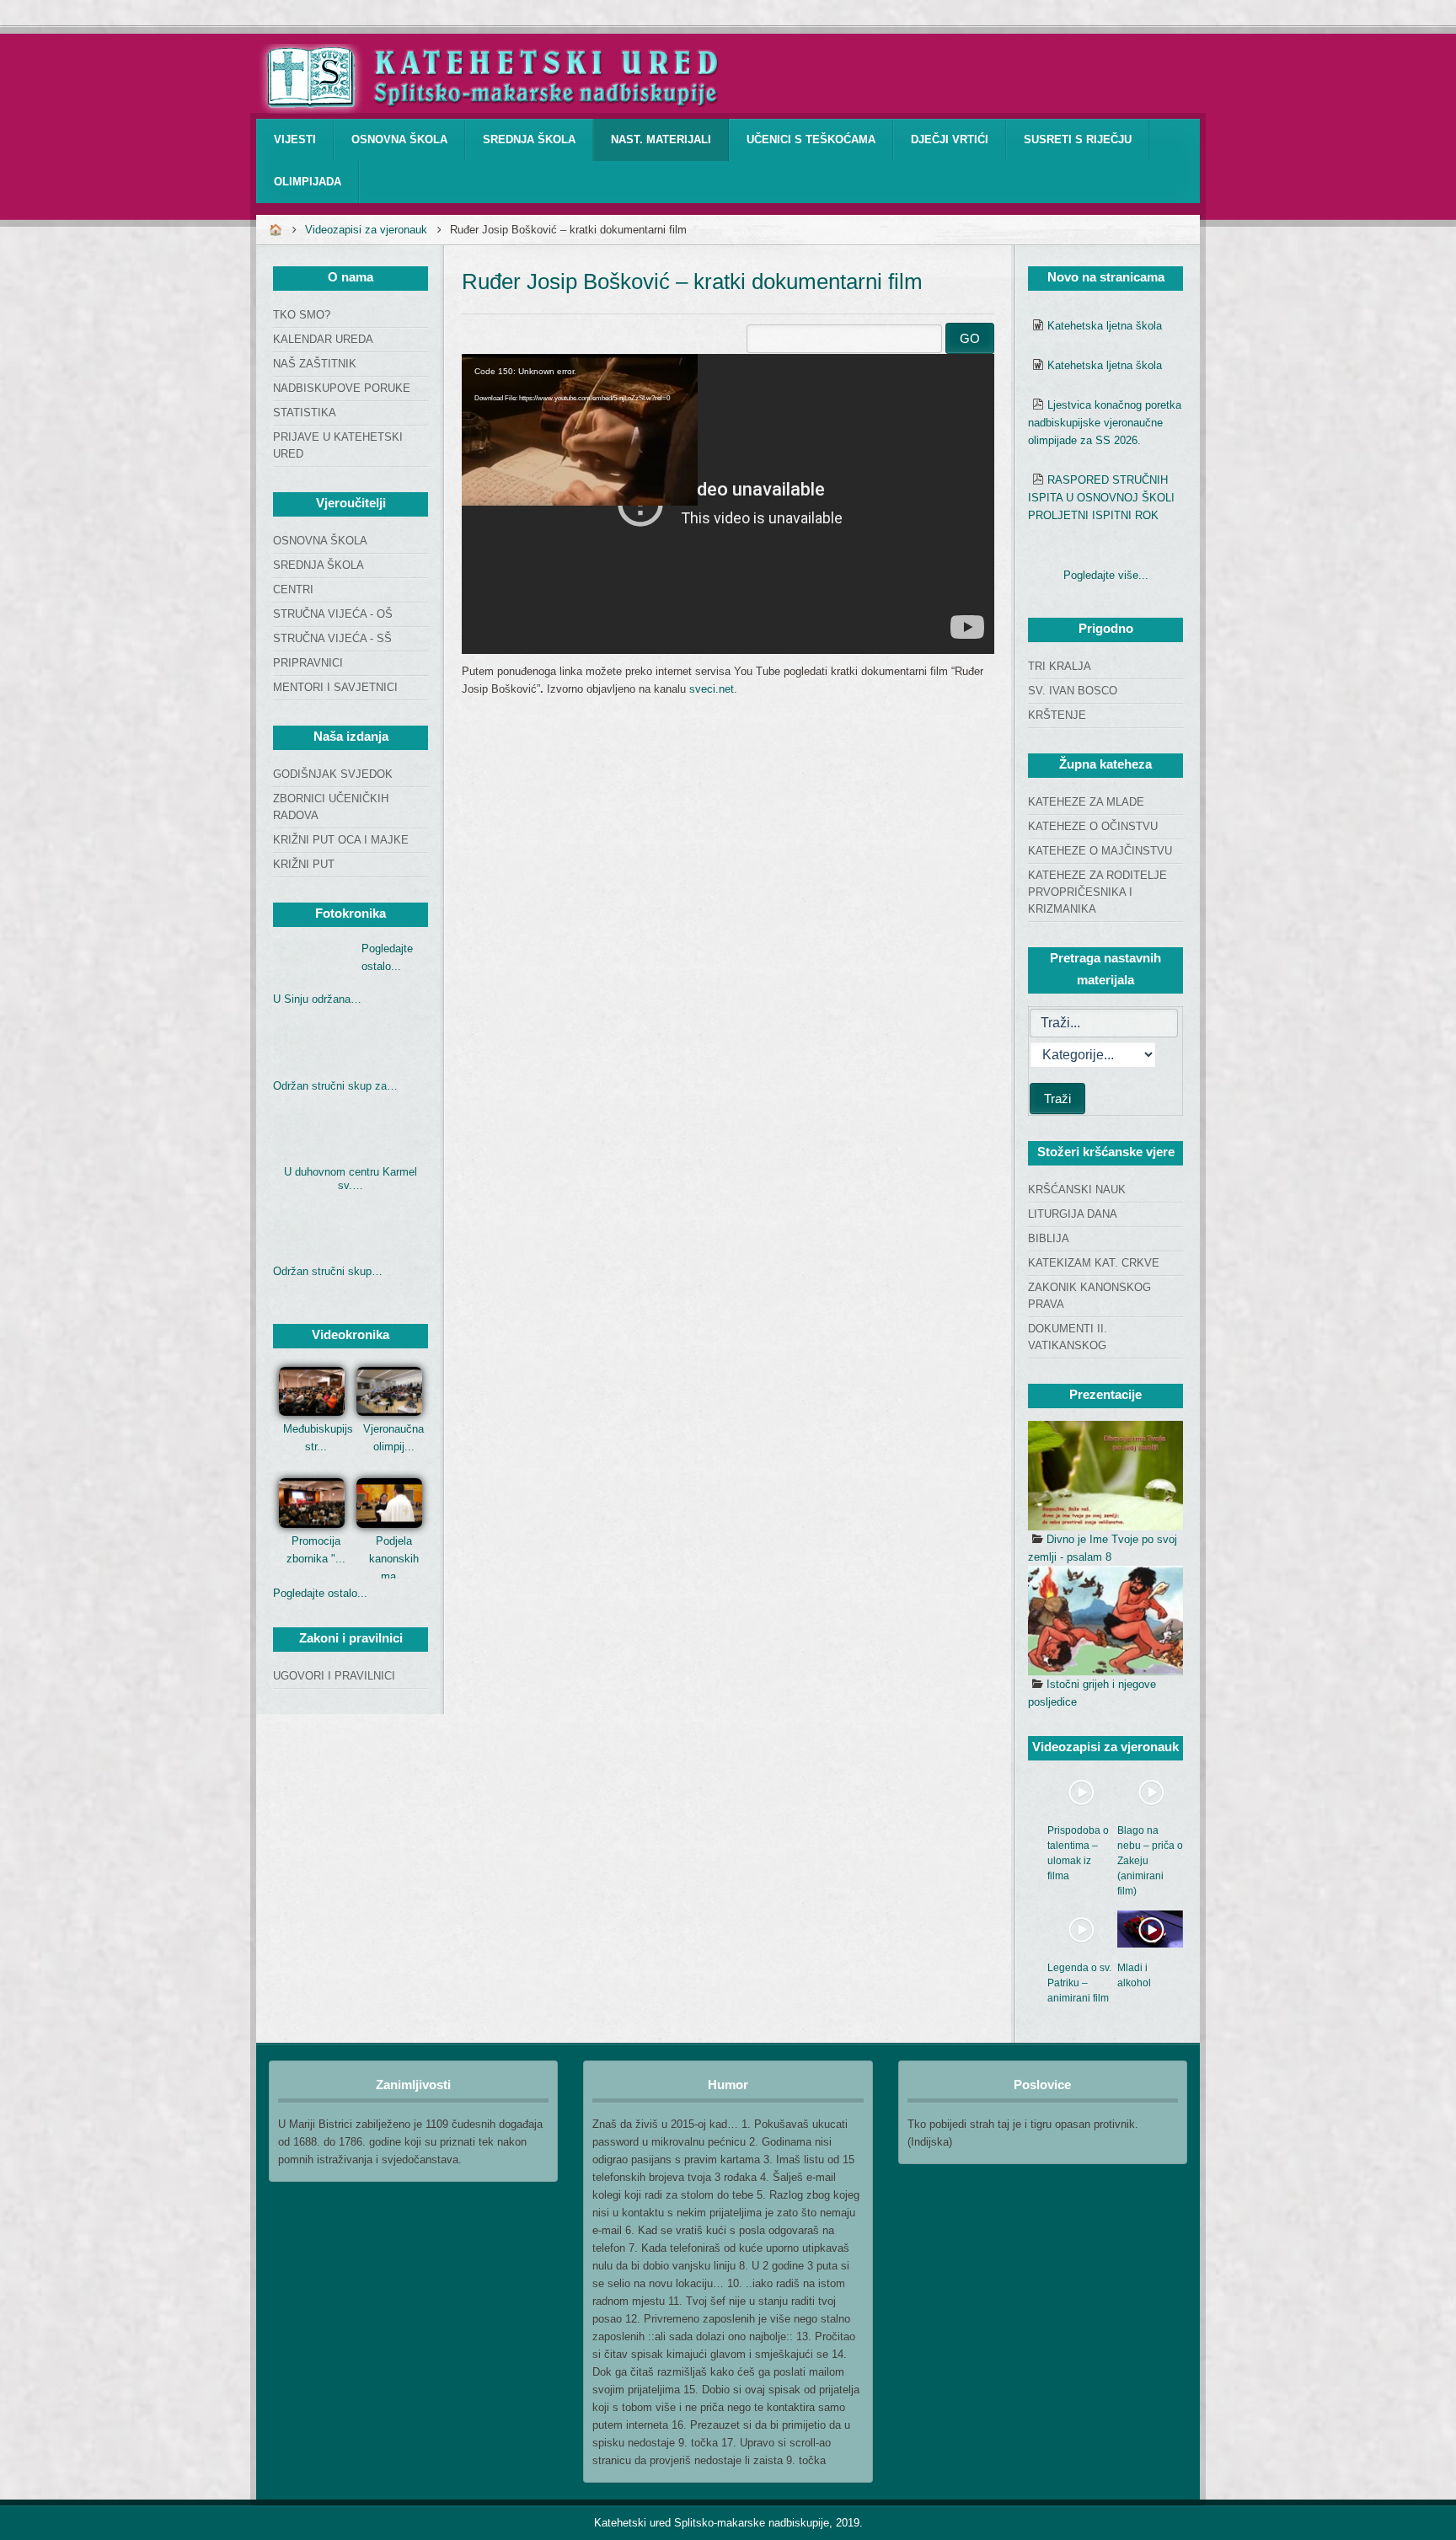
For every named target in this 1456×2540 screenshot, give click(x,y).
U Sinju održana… (317, 999)
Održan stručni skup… (328, 1271)
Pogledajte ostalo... (320, 1593)
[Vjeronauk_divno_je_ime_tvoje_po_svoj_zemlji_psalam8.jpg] (1105, 1476)
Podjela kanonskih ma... (394, 1559)
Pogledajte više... (1106, 575)
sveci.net (712, 689)
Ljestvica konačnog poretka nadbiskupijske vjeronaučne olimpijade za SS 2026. (1105, 423)
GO (970, 338)
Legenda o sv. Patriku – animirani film (1079, 1983)
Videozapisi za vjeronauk (366, 230)
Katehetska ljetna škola (1105, 326)
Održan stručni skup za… (335, 1086)
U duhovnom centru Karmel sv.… (351, 1179)
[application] (728, 504)
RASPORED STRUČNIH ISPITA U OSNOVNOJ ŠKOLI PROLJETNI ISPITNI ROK (1101, 498)
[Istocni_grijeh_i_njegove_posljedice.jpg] (1105, 1621)
